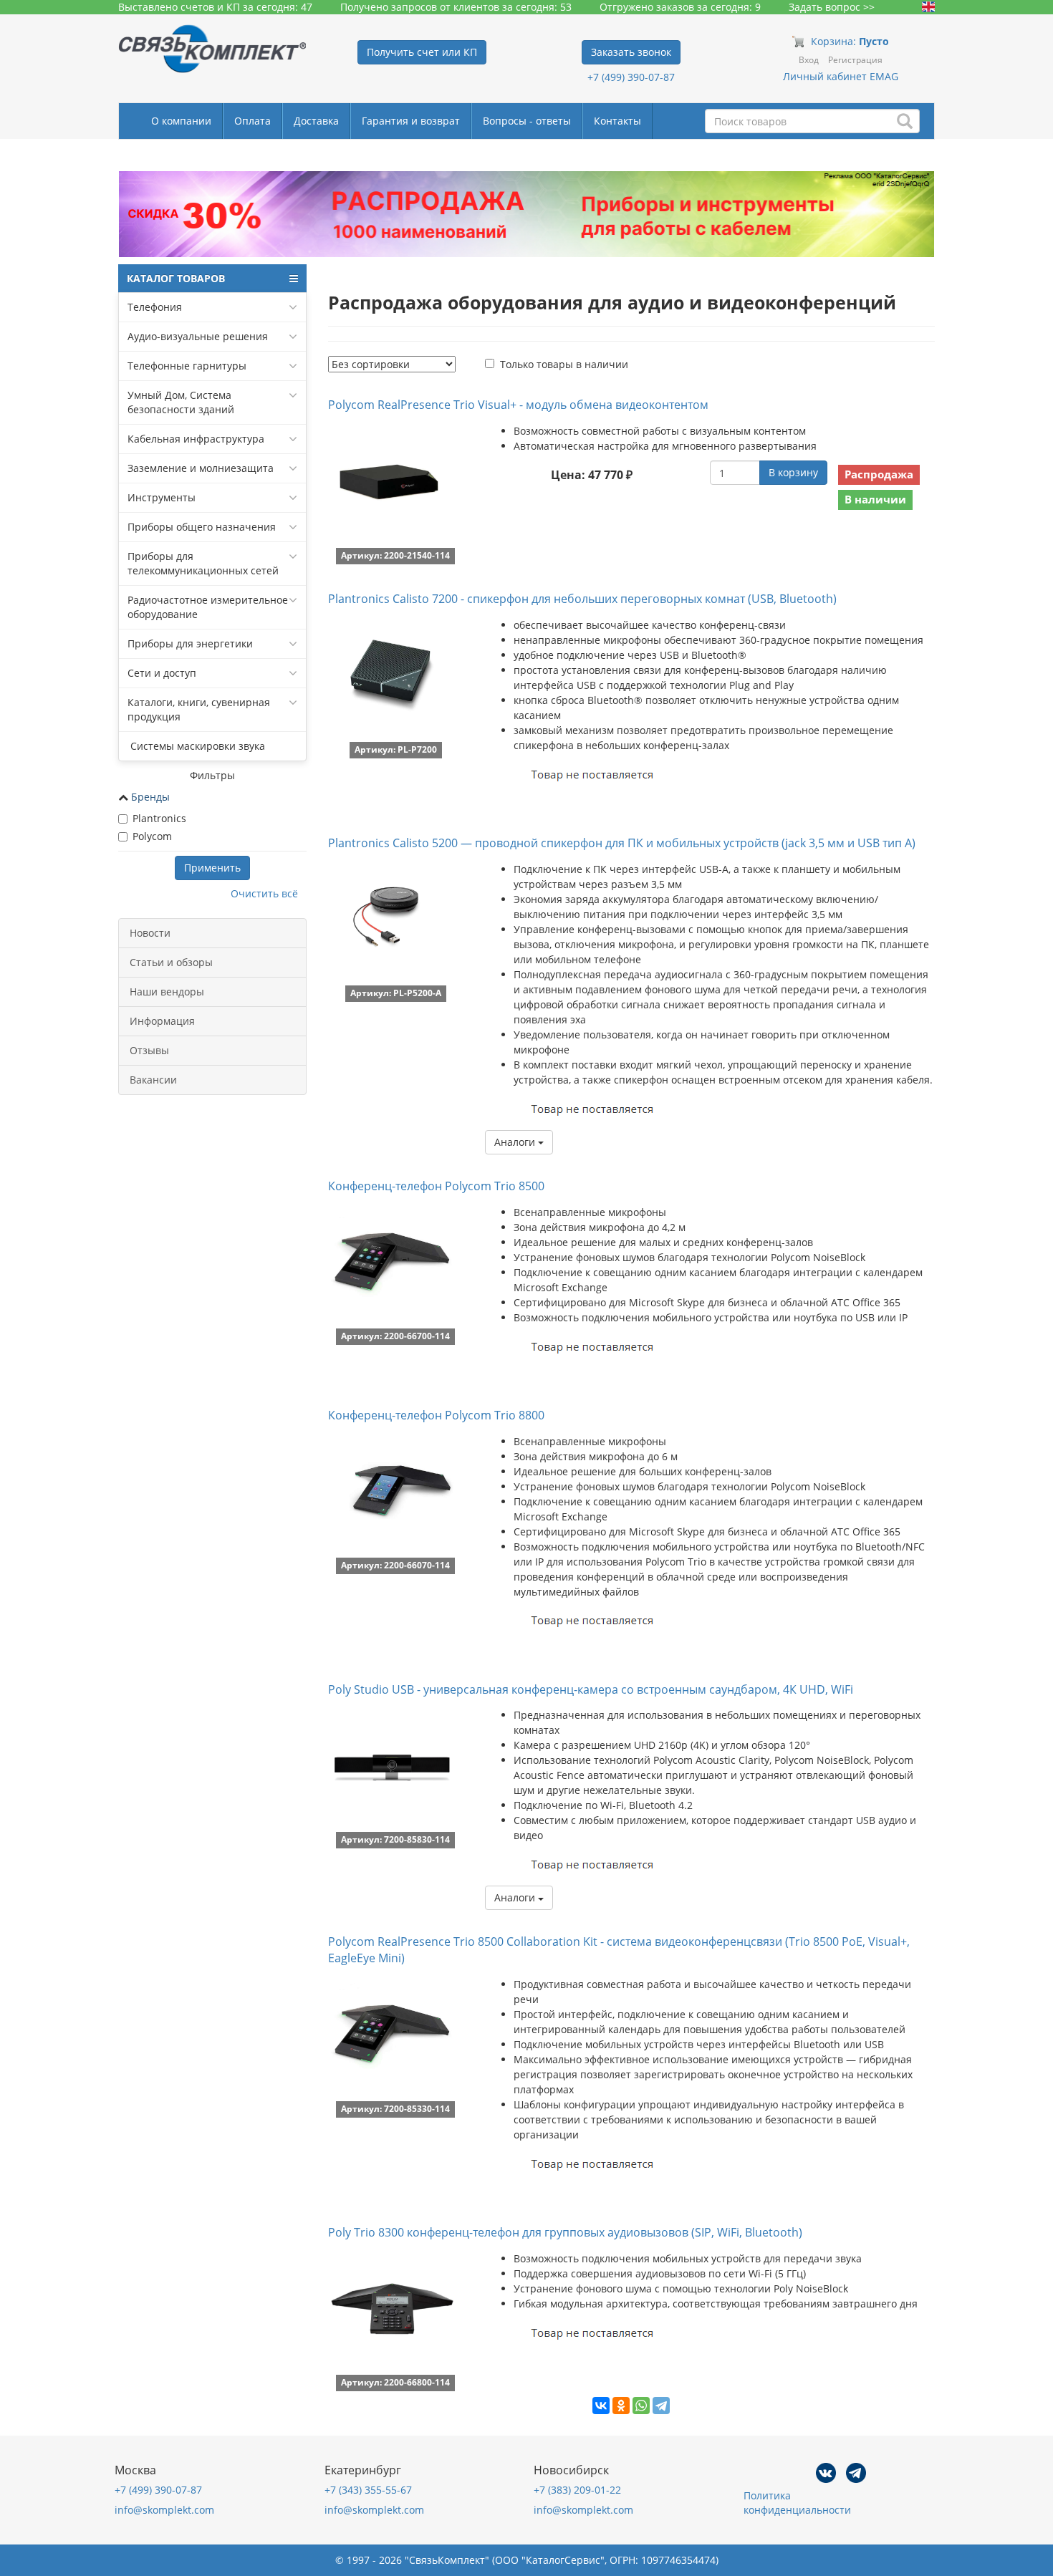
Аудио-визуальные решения (198, 336)
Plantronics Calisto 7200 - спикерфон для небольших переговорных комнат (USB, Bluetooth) (582, 599)
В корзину (793, 472)
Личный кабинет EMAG (841, 76)
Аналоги (516, 1142)
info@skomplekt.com (164, 2510)
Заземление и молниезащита (201, 468)
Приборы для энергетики (190, 643)
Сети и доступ (162, 673)
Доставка (316, 121)
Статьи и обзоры (171, 962)
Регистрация (855, 60)
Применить (212, 868)
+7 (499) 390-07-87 (631, 77)
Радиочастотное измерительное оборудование (208, 607)
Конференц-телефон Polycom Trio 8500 (436, 1186)
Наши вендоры (167, 992)
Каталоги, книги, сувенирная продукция (199, 709)
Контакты (617, 121)
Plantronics (159, 818)
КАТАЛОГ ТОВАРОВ (176, 278)
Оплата (253, 121)
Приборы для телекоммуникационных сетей (203, 563)
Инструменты (162, 497)
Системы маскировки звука (196, 746)
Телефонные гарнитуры (187, 366)
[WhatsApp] (641, 2406)
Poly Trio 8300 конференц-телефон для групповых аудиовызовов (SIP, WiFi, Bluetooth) (565, 2232)
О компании (181, 121)
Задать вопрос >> (832, 7)
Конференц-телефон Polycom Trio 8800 (436, 1415)
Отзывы (149, 1050)
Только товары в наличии (564, 364)
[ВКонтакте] (601, 2406)
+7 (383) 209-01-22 (577, 2490)
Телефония (155, 307)
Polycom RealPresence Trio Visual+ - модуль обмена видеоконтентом (518, 405)
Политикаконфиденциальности (797, 2503)
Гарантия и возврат (411, 121)
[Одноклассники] (621, 2406)
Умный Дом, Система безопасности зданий (181, 402)
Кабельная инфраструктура (196, 439)
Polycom (152, 836)
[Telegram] (661, 2406)
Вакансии (153, 1080)
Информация (162, 1021)
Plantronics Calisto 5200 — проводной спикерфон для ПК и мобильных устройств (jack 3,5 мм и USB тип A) (622, 843)
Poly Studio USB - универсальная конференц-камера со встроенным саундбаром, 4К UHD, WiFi (591, 1689)
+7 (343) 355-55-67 (368, 2490)
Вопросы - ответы (527, 121)
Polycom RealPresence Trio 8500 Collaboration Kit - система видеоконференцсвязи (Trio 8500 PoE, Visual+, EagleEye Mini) (619, 1950)
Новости (150, 933)
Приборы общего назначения (202, 527)
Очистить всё (264, 893)
